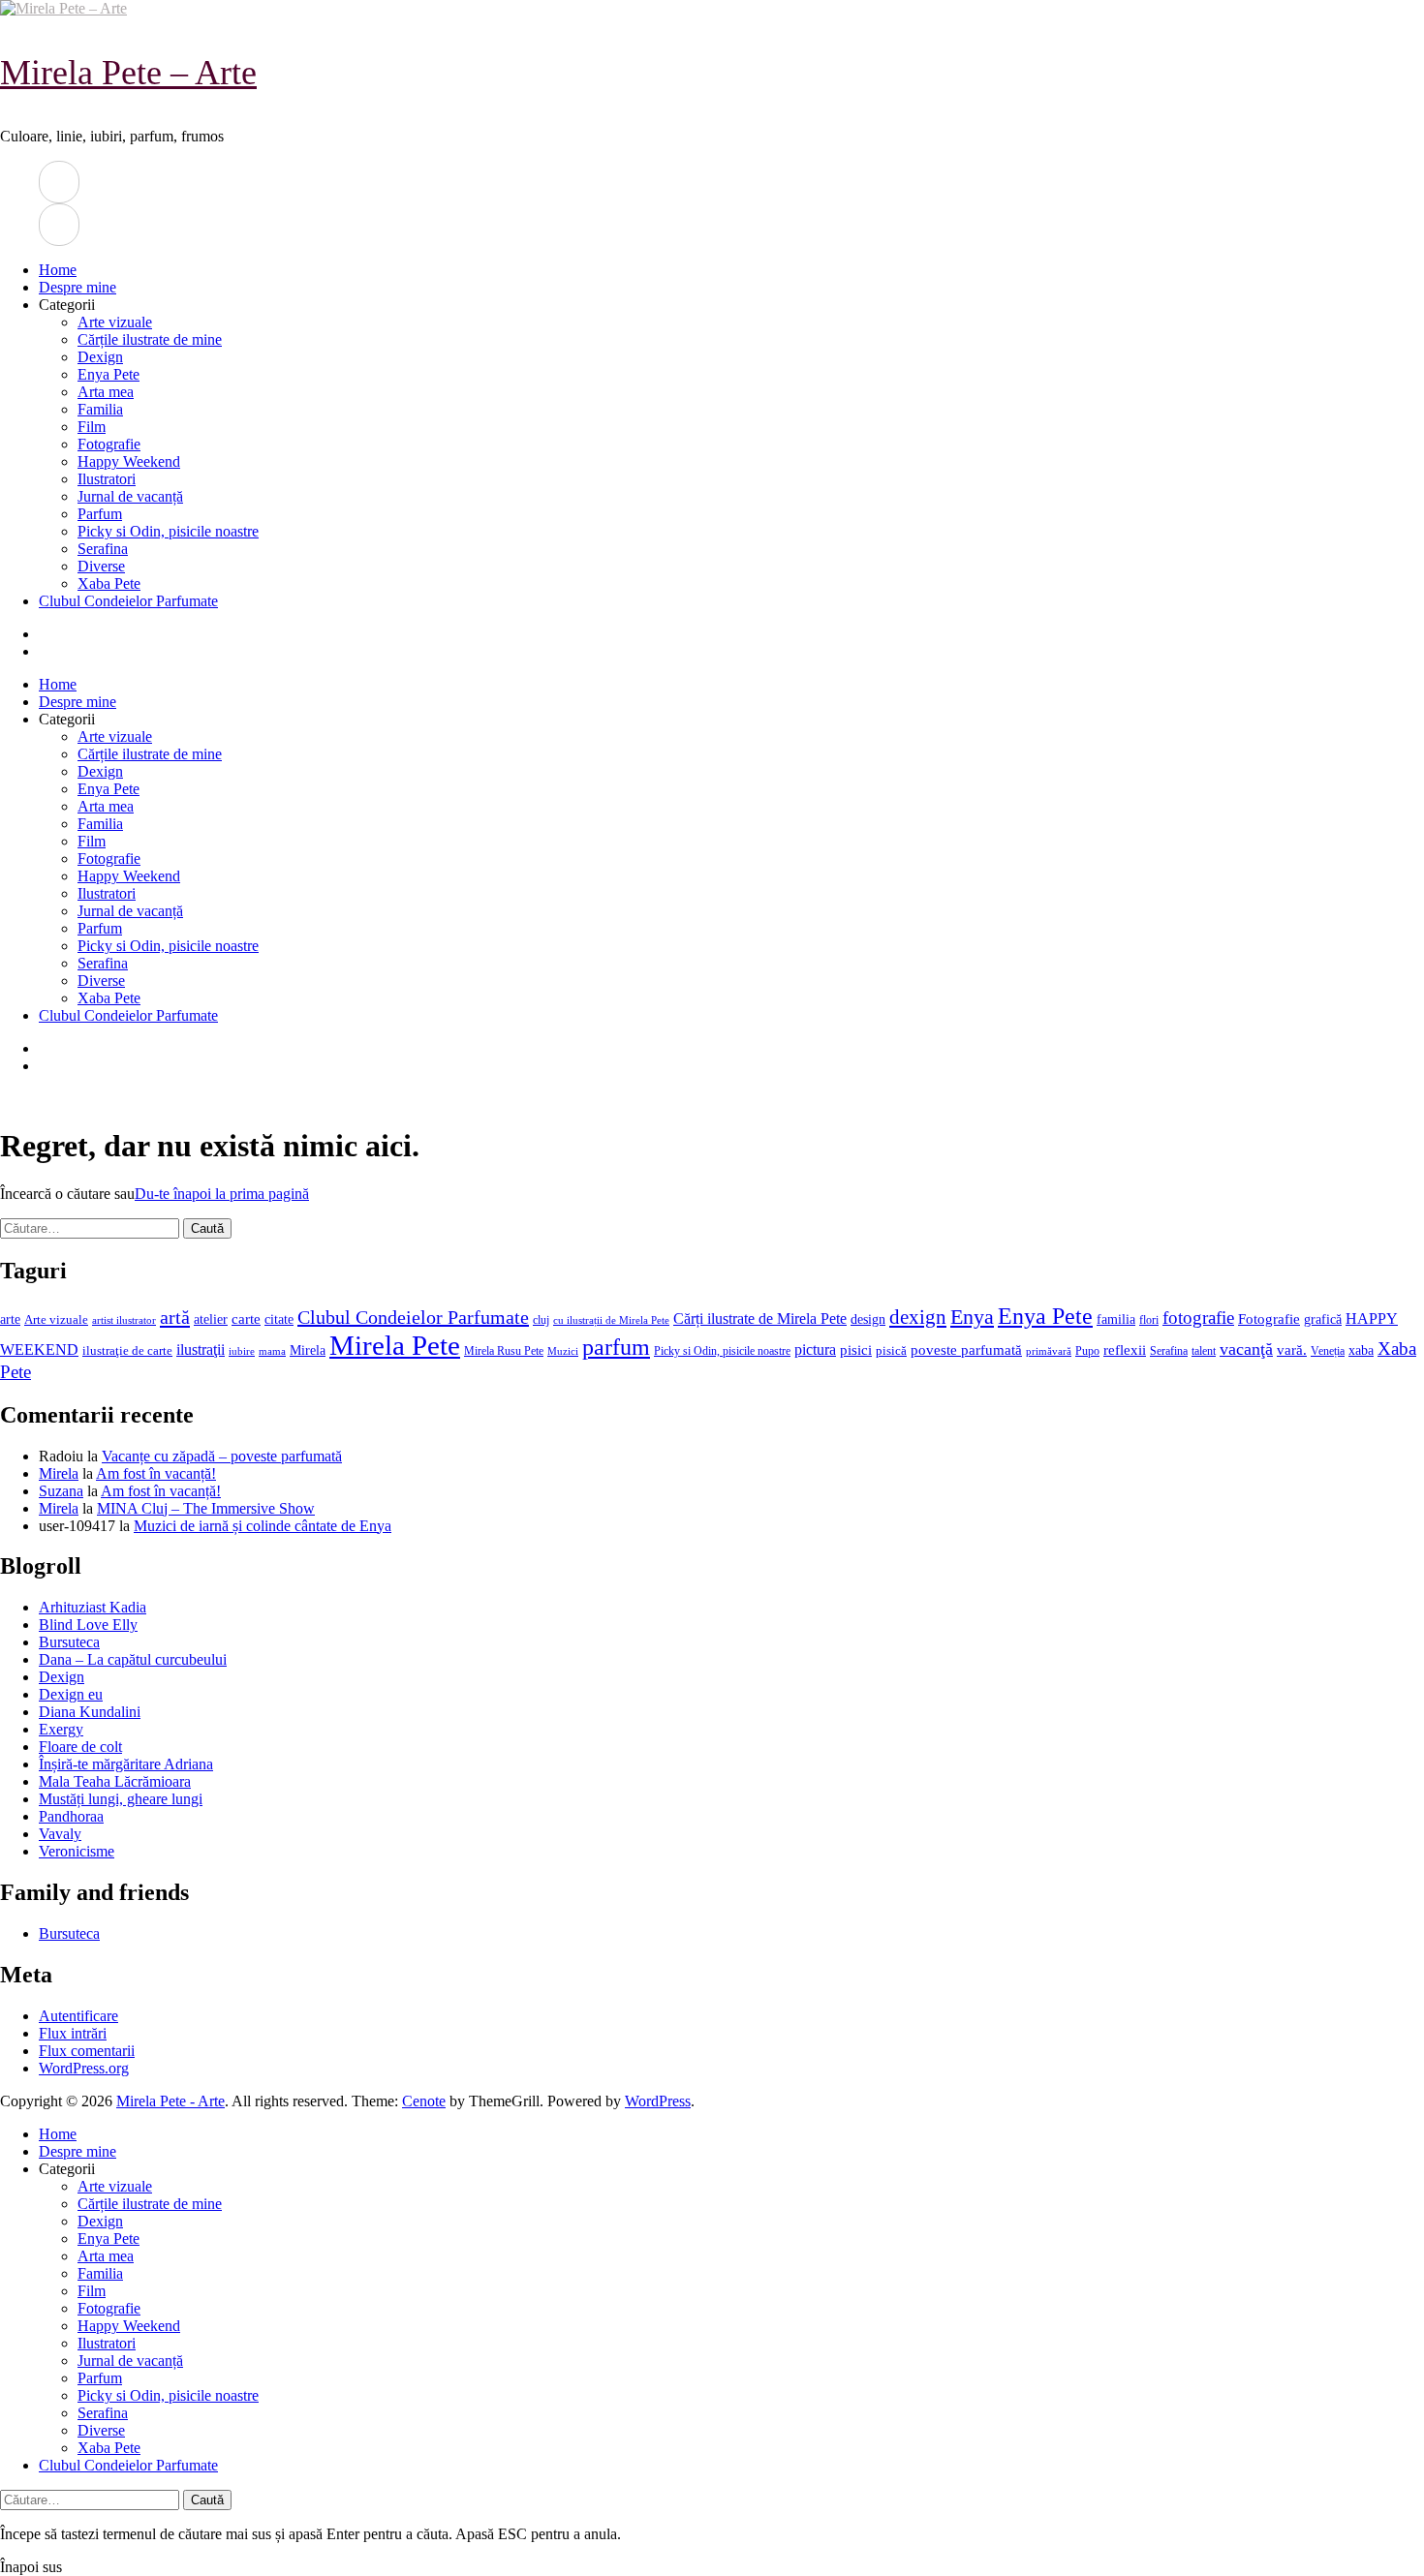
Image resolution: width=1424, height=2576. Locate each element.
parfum (616, 1347)
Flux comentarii (87, 2051)
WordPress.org (84, 2068)
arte (10, 1319)
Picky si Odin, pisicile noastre (168, 531)
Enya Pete (108, 374)
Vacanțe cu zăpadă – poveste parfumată (222, 1456)
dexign (918, 1317)
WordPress (658, 2101)
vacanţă (1246, 1349)
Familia (100, 409)
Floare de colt (80, 1747)
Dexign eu (71, 1694)
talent (1204, 1351)
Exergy (61, 1729)
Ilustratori (107, 479)
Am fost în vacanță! (156, 1473)
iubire (242, 1351)
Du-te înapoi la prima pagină (222, 1194)
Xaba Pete (109, 583)
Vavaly (60, 1834)
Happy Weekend (129, 461)
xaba (1361, 1350)
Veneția (1328, 1351)
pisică (891, 1351)
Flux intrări (73, 2033)
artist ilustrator (124, 1320)
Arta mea (106, 392)
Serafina (103, 549)
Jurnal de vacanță (130, 496)
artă (175, 1317)
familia (1116, 1319)
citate (279, 1319)
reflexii (1125, 1350)
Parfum (100, 514)
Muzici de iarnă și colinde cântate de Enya (263, 1526)
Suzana (61, 1491)
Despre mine (77, 287)
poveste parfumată (966, 1350)
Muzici (563, 1351)
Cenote (424, 2101)
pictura (815, 1349)
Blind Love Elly (88, 1625)
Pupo (1087, 1351)
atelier (211, 1319)
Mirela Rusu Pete (504, 1351)
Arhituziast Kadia (93, 1607)
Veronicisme (77, 1851)
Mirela (308, 1350)
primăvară (1049, 1351)
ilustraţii (201, 1349)
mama (272, 1351)
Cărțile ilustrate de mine (150, 339)
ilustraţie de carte (127, 1350)
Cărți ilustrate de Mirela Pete (760, 1319)
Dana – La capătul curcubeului (133, 1659)
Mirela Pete (395, 1345)
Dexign (100, 357)
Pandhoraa (71, 1816)
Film (92, 427)
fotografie (1198, 1318)
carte (246, 1319)
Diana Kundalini (90, 1712)
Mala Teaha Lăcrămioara (115, 1781)
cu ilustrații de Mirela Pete (611, 1320)
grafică (1323, 1319)
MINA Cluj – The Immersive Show (206, 1508)
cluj (541, 1320)
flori (1149, 1320)
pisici (856, 1350)
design (868, 1319)
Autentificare (78, 2016)
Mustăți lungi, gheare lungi (121, 1799)
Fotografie (109, 444)
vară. (1292, 1349)
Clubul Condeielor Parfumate (128, 601)
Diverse (101, 566)
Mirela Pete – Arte (128, 73)
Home (58, 270)
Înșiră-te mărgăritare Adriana (126, 1764)
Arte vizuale (115, 322)
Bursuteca (69, 1642)
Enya (972, 1317)
